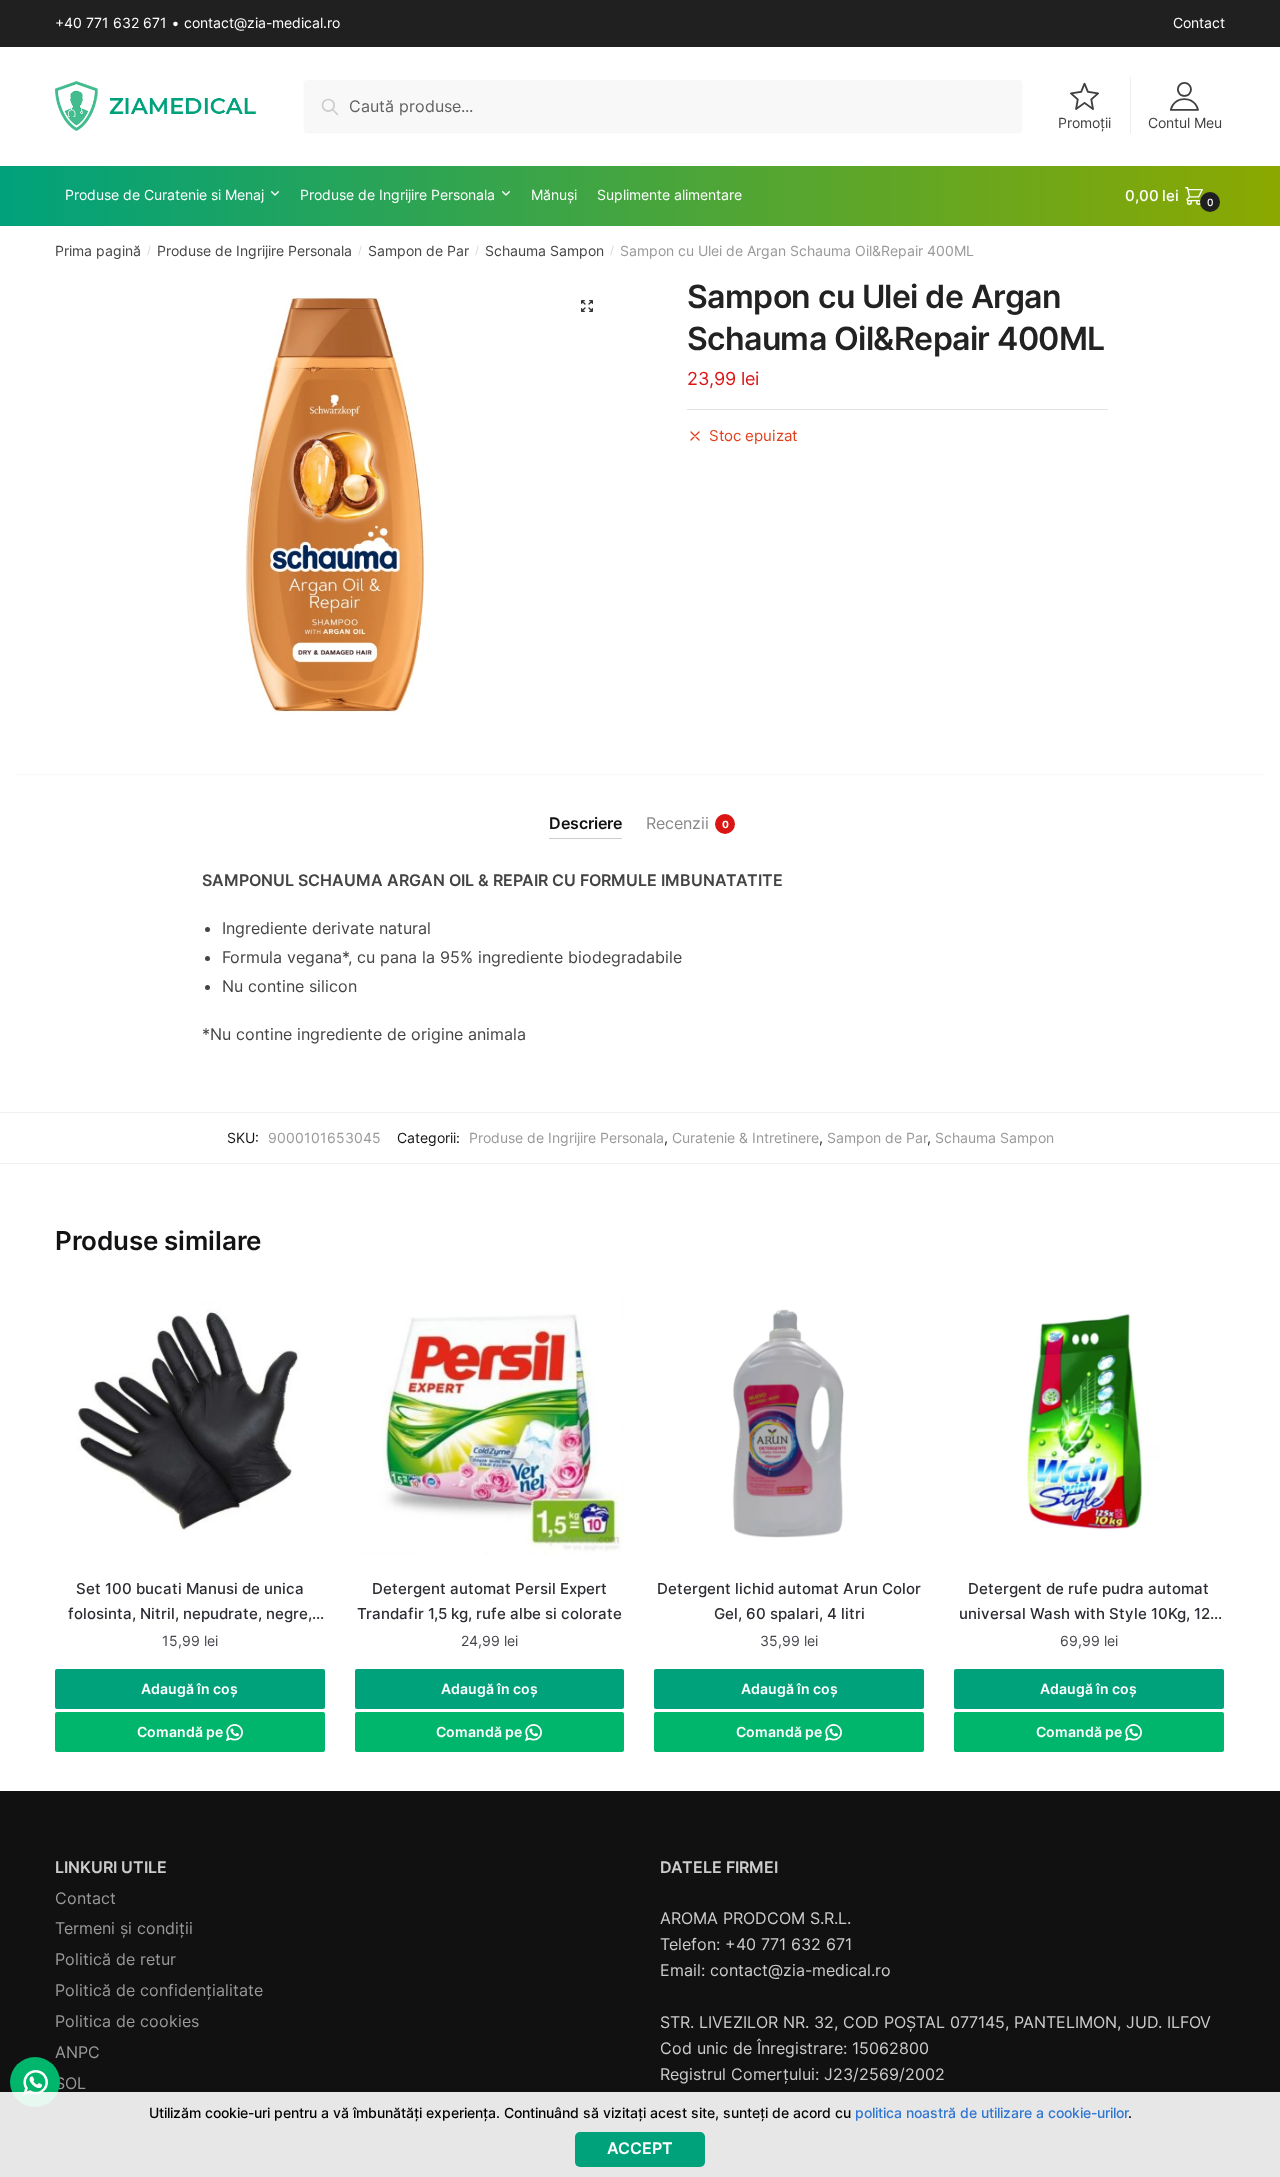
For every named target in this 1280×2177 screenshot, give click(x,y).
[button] (587, 306)
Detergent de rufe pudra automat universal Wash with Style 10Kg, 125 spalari (1089, 1603)
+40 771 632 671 (111, 22)
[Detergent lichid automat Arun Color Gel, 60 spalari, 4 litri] (789, 1430)
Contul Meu (1185, 122)
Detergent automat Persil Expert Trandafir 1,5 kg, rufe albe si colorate (489, 1600)
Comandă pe (181, 1731)
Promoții (1084, 122)
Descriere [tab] (585, 823)
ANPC (77, 2052)
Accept (640, 2148)
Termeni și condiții (124, 1928)
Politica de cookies (127, 2021)
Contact (1199, 22)
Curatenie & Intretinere (745, 1137)
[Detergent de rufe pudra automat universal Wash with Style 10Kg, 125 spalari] (1089, 1430)
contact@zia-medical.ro (262, 22)
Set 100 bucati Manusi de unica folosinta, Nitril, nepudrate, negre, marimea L (190, 1603)
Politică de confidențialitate (159, 1990)
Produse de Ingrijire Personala (254, 250)
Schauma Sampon (544, 250)
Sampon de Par (418, 250)
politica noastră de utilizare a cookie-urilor (991, 2112)
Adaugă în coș (189, 1688)
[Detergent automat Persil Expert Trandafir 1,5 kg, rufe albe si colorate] (490, 1430)
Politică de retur (115, 1959)
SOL (70, 2083)
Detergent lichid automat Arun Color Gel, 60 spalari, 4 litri (789, 1600)
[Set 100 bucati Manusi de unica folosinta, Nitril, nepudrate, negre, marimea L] (190, 1430)
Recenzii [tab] (677, 823)
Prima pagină (98, 250)
